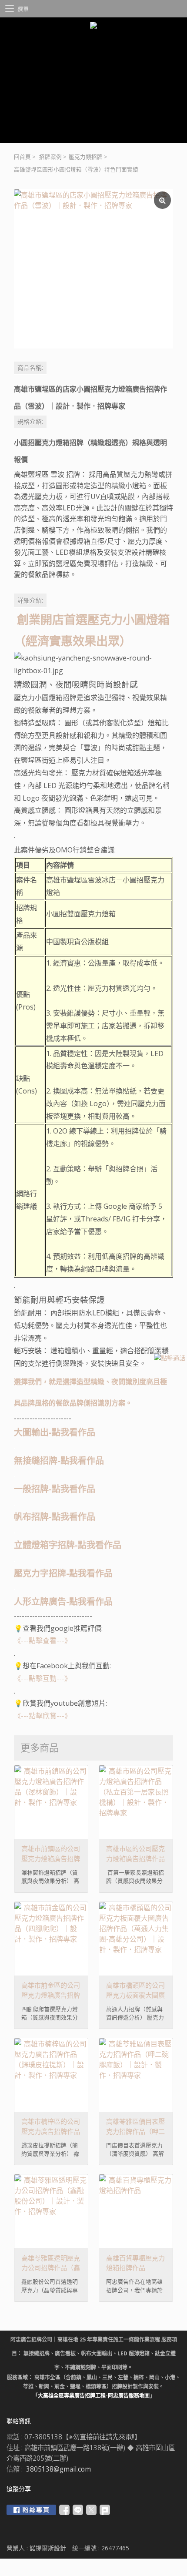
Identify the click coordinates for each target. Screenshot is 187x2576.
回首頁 (22, 157)
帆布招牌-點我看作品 (55, 1517)
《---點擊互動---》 (43, 1678)
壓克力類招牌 (86, 157)
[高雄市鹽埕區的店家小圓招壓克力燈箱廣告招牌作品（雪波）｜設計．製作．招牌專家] (93, 269)
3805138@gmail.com (58, 2469)
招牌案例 (50, 157)
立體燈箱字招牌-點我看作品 (68, 1545)
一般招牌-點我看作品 (55, 1489)
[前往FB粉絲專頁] (31, 2510)
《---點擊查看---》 (43, 1640)
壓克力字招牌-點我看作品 (63, 1573)
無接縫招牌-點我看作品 (59, 1461)
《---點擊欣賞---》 (43, 1716)
